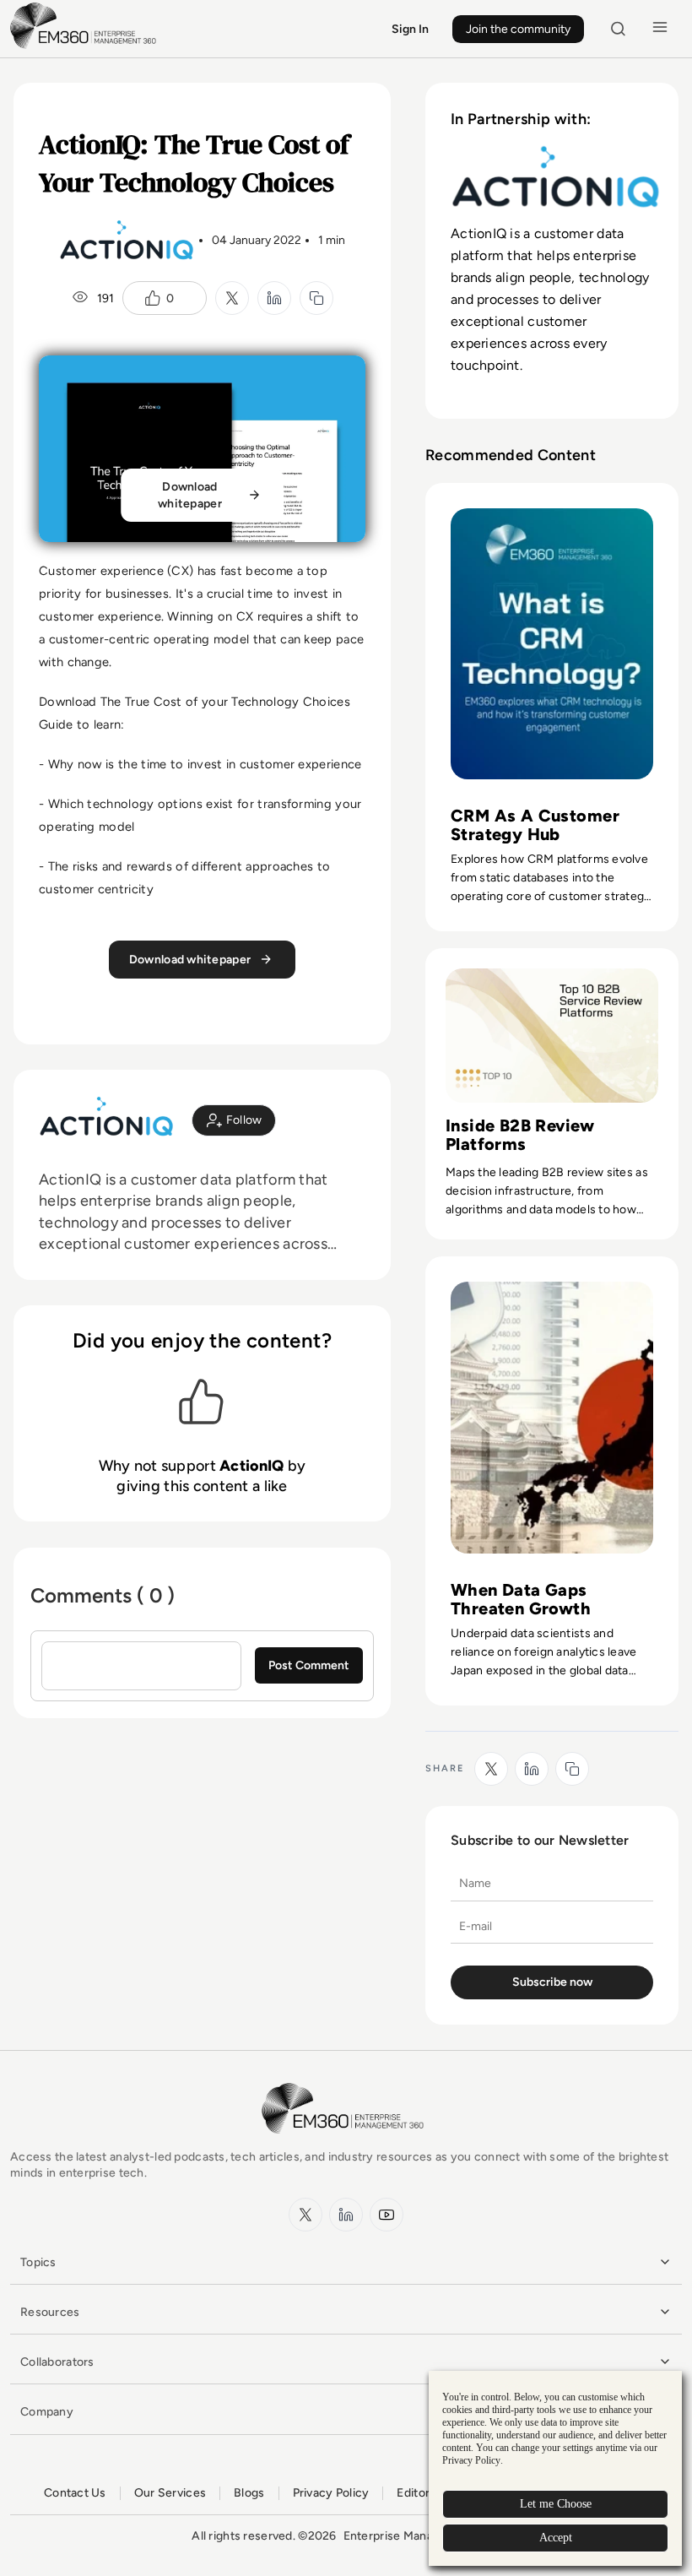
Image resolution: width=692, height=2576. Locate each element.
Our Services (170, 2493)
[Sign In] (234, 1120)
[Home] (86, 47)
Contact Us (75, 2493)
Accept (556, 2538)
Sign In (410, 29)
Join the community (518, 29)
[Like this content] (153, 298)
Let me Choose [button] (556, 2504)
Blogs (249, 2493)
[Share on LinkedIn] (274, 298)
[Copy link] (316, 298)
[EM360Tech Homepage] (346, 2142)
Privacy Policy (331, 2493)
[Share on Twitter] (232, 298)
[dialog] (555, 2468)
